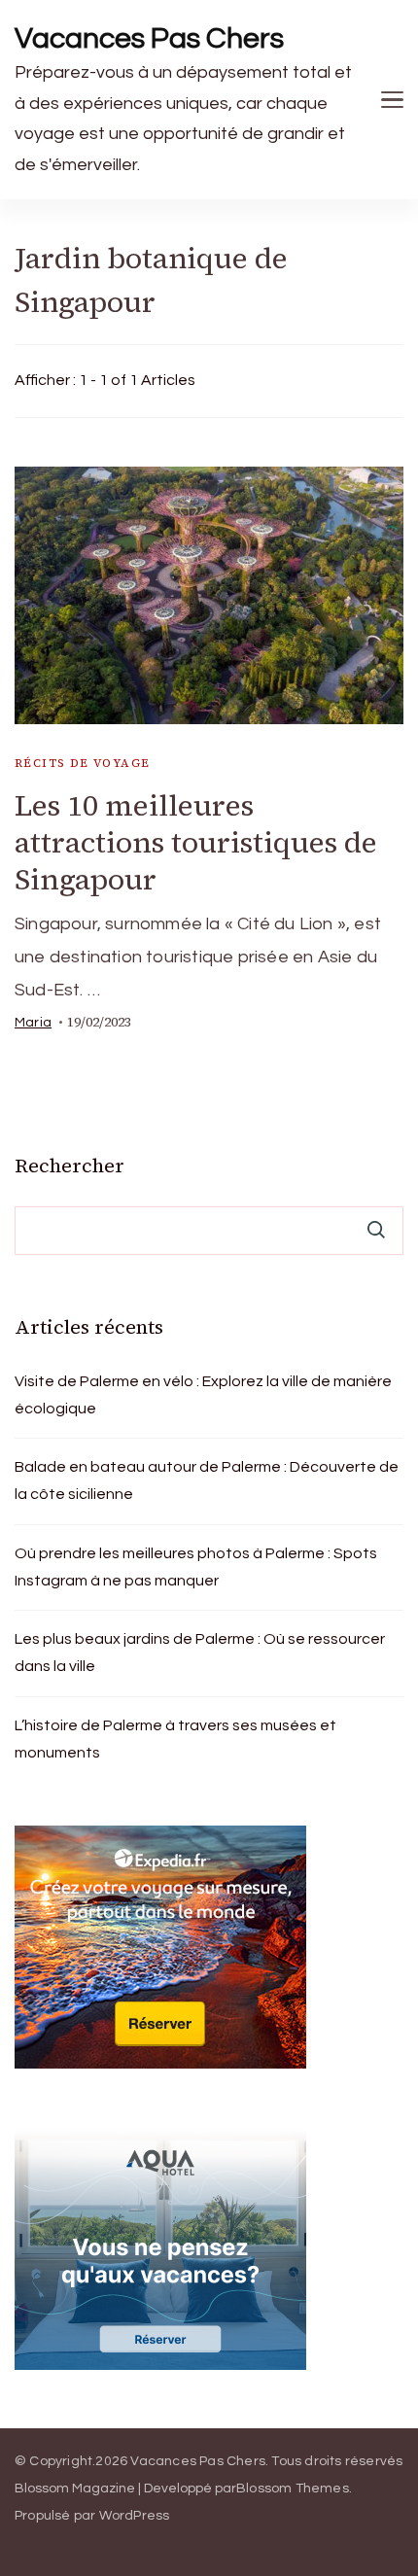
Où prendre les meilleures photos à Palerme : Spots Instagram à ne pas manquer (196, 1567)
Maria (33, 1023)
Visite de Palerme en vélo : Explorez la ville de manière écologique (203, 1395)
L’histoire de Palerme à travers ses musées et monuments (175, 1739)
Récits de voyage (82, 763)
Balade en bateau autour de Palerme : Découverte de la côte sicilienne (207, 1480)
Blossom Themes (293, 2489)
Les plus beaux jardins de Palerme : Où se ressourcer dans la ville (200, 1653)
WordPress (135, 2516)
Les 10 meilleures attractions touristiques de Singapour (196, 842)
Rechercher (70, 1166)
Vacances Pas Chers (149, 38)
